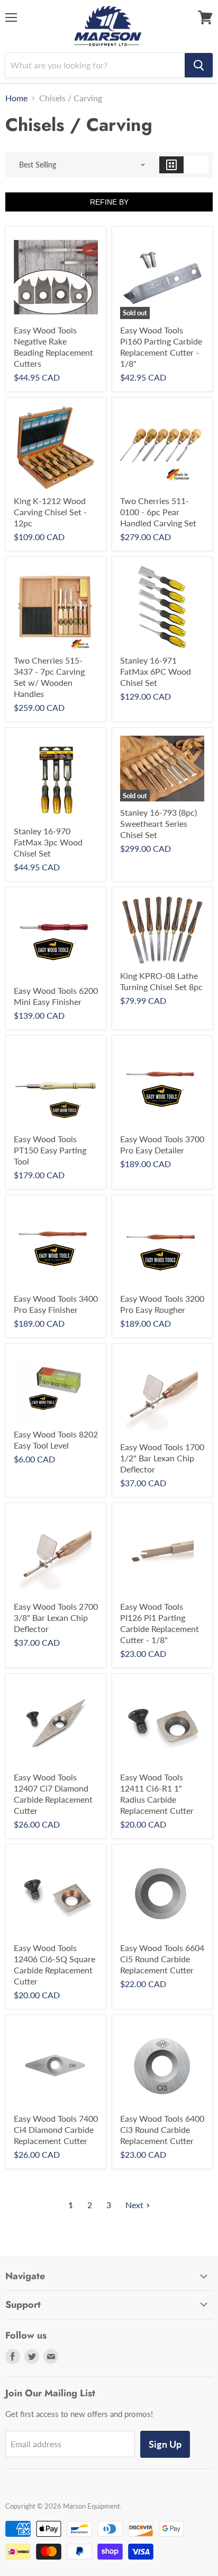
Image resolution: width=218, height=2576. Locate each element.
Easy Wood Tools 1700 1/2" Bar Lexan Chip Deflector (162, 1458)
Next (134, 2205)
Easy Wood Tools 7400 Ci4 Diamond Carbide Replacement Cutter (56, 2129)
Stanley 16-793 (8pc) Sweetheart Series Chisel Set (158, 823)
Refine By (109, 202)
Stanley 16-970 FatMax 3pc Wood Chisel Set (48, 842)
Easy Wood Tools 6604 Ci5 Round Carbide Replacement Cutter (162, 1959)
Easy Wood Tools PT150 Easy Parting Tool (50, 1150)
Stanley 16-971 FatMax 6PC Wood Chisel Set (156, 671)
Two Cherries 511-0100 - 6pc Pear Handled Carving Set (158, 512)
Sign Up (165, 2444)
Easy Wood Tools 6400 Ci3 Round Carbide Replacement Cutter (162, 2129)
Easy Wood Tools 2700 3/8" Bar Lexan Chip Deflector (56, 1617)
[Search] (199, 65)
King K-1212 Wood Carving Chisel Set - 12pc (50, 512)
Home (16, 98)
